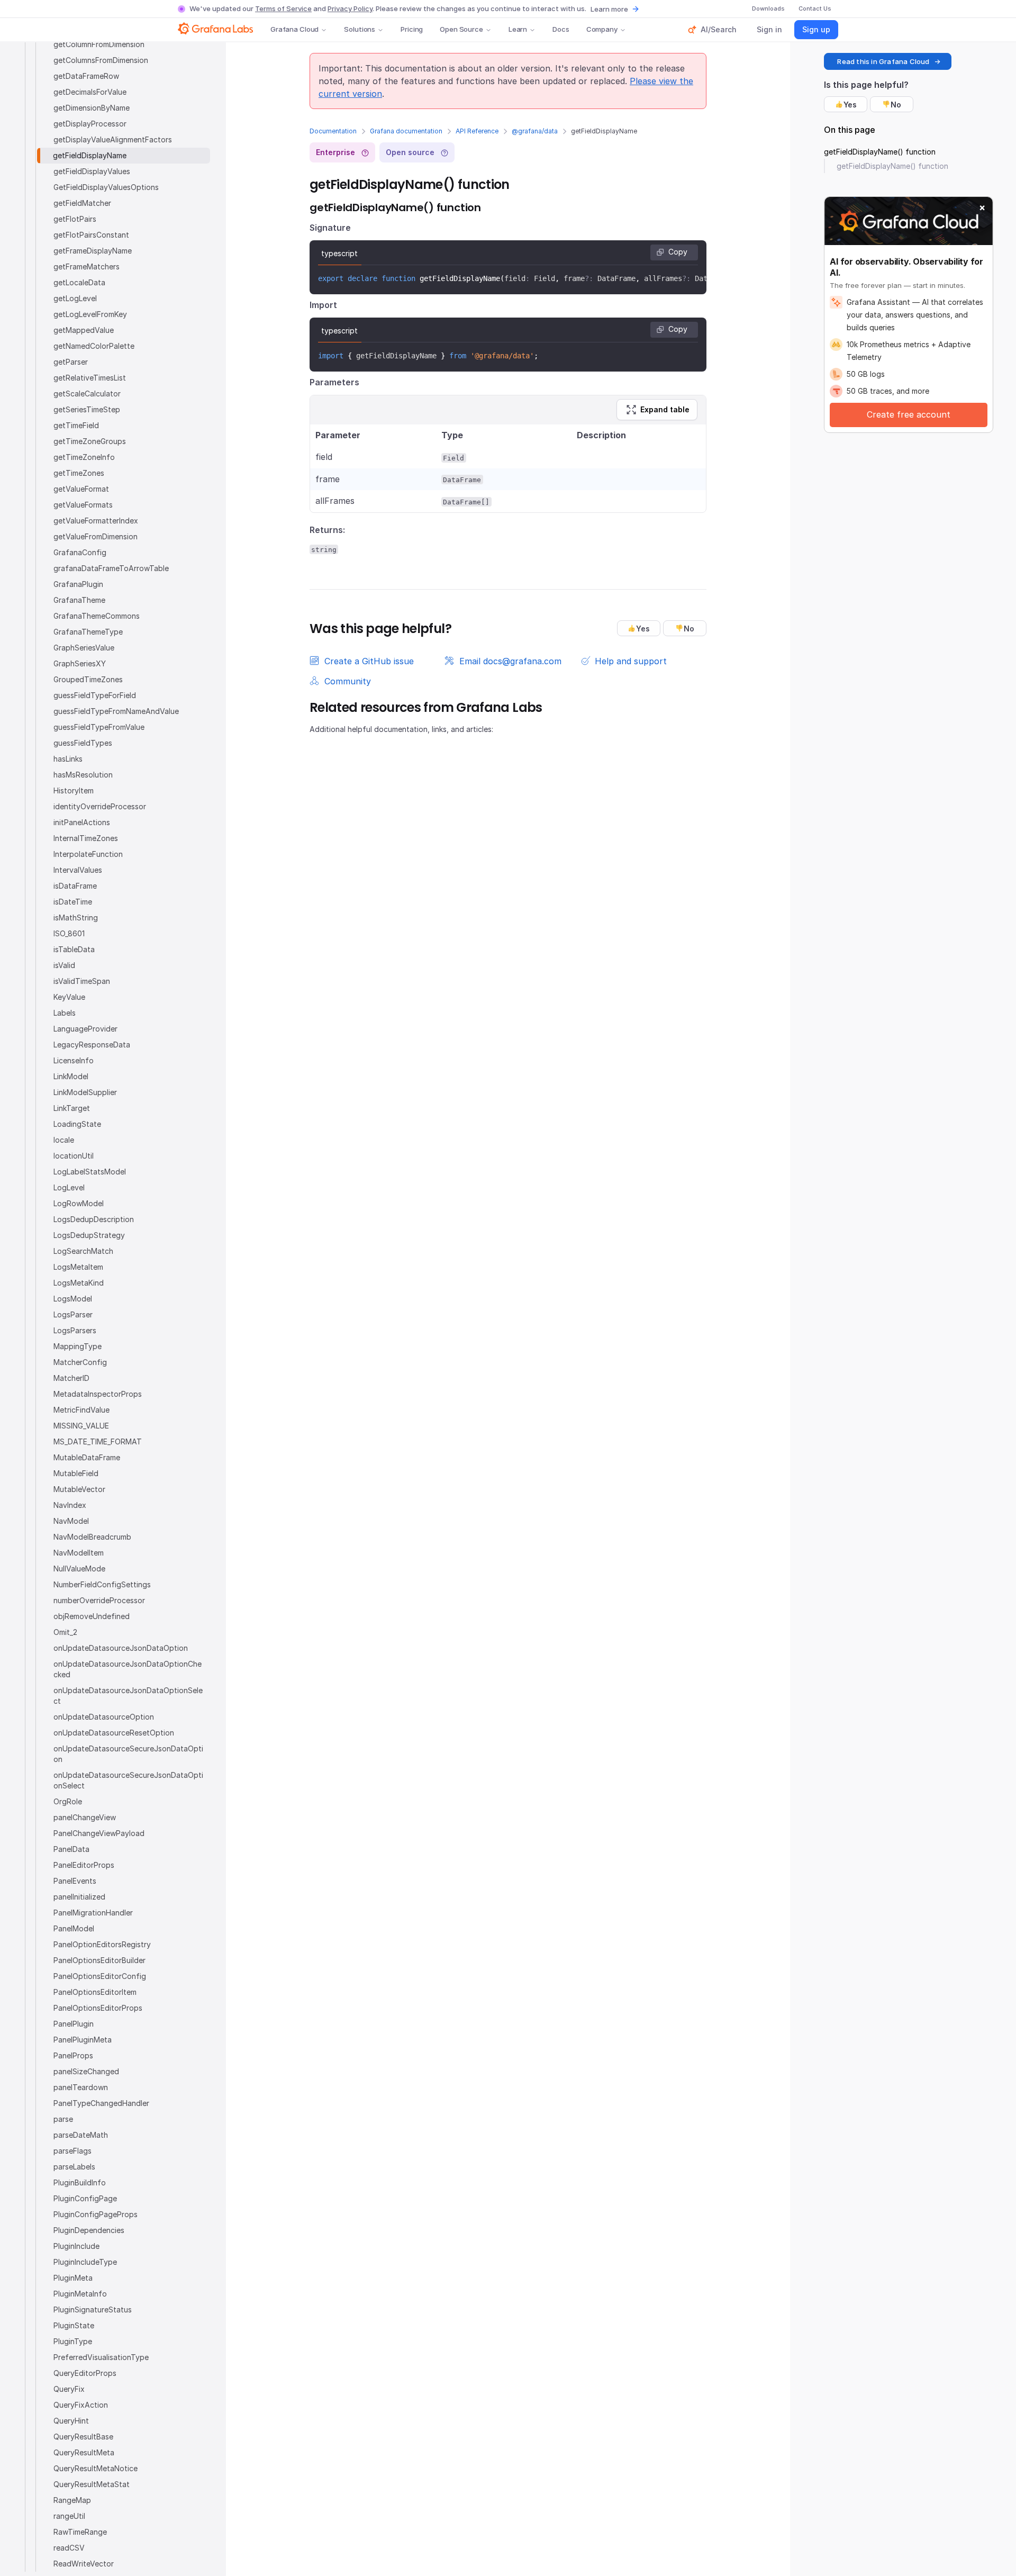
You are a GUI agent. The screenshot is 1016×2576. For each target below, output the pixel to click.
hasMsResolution (83, 775)
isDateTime (73, 902)
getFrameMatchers (87, 266)
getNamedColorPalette (94, 346)
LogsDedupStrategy (89, 1235)
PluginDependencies (89, 2230)
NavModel (71, 1521)
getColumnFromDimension (99, 44)
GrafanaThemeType (88, 632)
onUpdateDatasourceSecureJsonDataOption (128, 1754)
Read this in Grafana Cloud (883, 61)
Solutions (360, 29)
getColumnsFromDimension (101, 60)
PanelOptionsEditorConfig (100, 1976)
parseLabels (74, 2167)
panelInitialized (79, 1897)
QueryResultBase (83, 2437)
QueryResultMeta (84, 2452)
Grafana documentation (406, 131)
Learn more (609, 9)
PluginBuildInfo (80, 2182)
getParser (71, 362)
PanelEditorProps (84, 1865)
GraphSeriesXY (80, 663)
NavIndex (70, 1505)
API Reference (477, 131)
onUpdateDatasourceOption (104, 1717)
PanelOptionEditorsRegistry (102, 1944)
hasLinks (68, 759)
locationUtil (74, 1156)
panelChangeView (85, 1817)
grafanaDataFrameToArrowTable (111, 568)
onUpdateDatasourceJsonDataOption (121, 1648)
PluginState (74, 2325)
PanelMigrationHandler (93, 1913)
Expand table (665, 409)
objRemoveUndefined (92, 1616)
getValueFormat (81, 489)
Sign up (816, 29)
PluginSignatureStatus (93, 2310)
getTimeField (76, 425)
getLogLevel (75, 298)
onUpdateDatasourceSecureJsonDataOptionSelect (128, 1780)
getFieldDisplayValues (92, 171)
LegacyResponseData (92, 1045)
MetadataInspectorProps (98, 1394)
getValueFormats (83, 505)
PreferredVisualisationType (101, 2357)
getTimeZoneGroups (90, 441)
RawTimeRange (80, 2532)
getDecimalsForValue (90, 92)
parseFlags (72, 2151)
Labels (65, 1013)
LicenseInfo (74, 1060)
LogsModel (73, 1299)
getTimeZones (79, 473)
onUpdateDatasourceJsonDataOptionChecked (128, 1669)
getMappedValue (84, 330)
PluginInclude (76, 2246)
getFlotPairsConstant (91, 235)
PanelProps (73, 2055)
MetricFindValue (81, 1410)
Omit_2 (65, 1632)
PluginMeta (73, 2278)
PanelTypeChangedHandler (101, 2103)
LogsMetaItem (78, 1267)
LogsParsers (75, 1330)
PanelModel (74, 1928)
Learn (518, 29)
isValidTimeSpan (82, 981)
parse (63, 2119)
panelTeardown (81, 2087)
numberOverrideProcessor (99, 1600)
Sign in (769, 29)
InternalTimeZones (86, 838)
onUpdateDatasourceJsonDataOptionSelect (128, 1696)
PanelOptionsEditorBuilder (99, 1960)
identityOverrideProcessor (100, 806)
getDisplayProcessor (90, 124)
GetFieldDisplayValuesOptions (106, 187)
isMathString (76, 918)
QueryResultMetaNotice (96, 2468)
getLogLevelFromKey (90, 314)
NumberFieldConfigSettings (102, 1584)
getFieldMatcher (82, 203)
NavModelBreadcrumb (92, 1537)
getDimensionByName (92, 108)
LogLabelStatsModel (90, 1172)
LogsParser (73, 1314)
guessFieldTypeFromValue (99, 727)
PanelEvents (75, 1881)
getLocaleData (79, 282)
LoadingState (77, 1124)
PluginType (73, 2341)
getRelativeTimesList (90, 378)
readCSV (69, 2548)
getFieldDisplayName (90, 155)
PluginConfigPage (85, 2198)
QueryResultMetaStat (92, 2484)
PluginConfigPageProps (96, 2214)
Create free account (909, 414)
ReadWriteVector (84, 2564)
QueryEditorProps (85, 2373)
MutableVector (79, 1489)
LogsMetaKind (79, 1283)
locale (64, 1140)
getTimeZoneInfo (84, 457)
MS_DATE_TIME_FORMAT (98, 1441)
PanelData (71, 1849)
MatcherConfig (80, 1362)
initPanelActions (82, 822)
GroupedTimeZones (88, 679)
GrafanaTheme (79, 600)
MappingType (78, 1346)
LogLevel (69, 1187)
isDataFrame (75, 886)
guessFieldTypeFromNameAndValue (116, 711)
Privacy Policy (350, 8)
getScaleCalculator (87, 394)
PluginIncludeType (85, 2262)
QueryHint (71, 2421)
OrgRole (68, 1801)
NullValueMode (79, 1569)
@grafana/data (535, 131)
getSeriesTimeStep (87, 409)
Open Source (461, 29)
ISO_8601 (69, 933)
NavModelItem (79, 1553)
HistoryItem (74, 790)
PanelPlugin (74, 2024)
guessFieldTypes (83, 743)
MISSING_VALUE (81, 1426)
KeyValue (69, 997)
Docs (561, 29)
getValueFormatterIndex (96, 521)
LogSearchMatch (83, 1251)
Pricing (412, 29)
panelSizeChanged (86, 2071)
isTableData (74, 949)
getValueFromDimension (96, 536)
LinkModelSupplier (85, 1092)
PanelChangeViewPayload (99, 1833)
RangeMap (72, 2500)
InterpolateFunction (88, 854)
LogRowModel (79, 1203)
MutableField (76, 1473)
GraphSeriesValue (84, 648)
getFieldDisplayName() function (880, 152)
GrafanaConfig (80, 552)
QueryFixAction (81, 2405)
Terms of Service (283, 8)
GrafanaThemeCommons (97, 616)
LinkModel (71, 1076)
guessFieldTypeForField (95, 695)
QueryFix (69, 2389)
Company (602, 29)
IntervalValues (78, 870)
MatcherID (71, 1378)
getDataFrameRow (86, 76)
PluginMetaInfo (80, 2294)
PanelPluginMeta (83, 2040)
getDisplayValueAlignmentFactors (113, 139)
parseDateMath (81, 2135)
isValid (64, 965)
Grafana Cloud (294, 29)
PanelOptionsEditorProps (98, 2008)
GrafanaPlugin (78, 584)
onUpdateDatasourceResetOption (114, 1733)
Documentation (333, 131)
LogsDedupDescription (94, 1219)
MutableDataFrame (87, 1457)
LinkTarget (72, 1108)
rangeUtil (69, 2516)
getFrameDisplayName (93, 251)
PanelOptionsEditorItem (95, 1992)
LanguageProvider (85, 1029)
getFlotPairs (75, 219)
